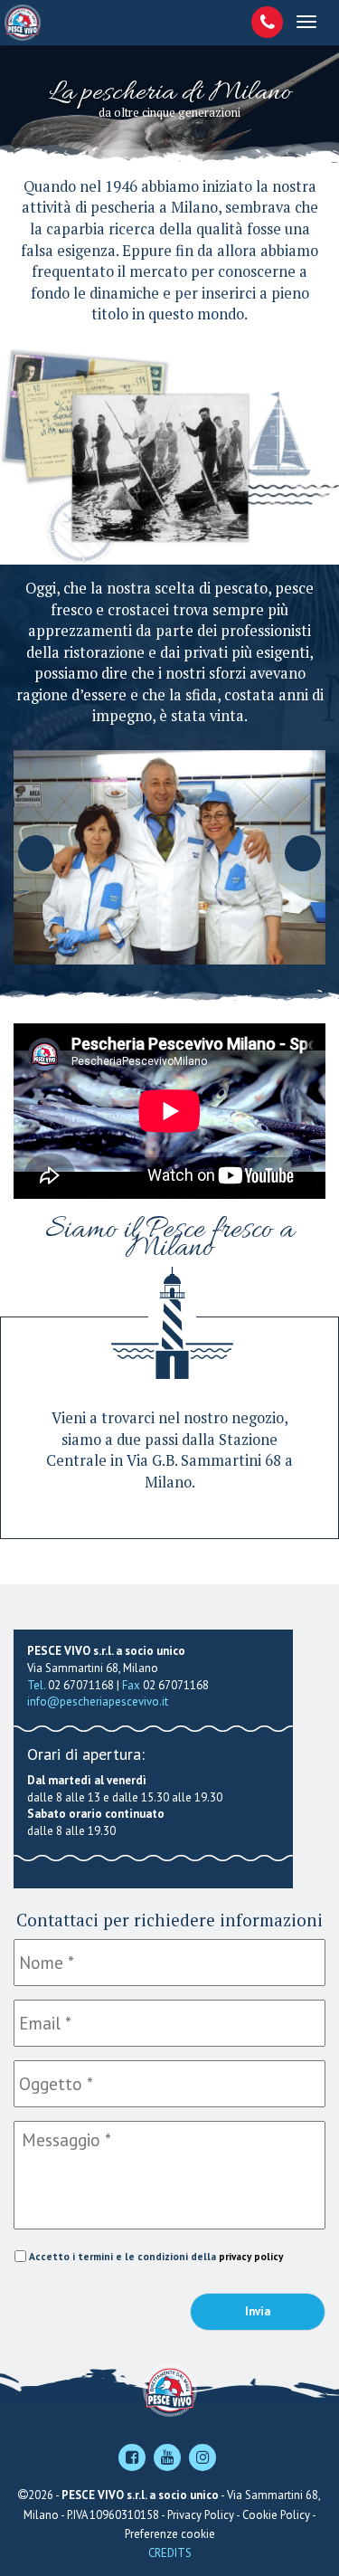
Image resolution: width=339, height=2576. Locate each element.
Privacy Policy (201, 2515)
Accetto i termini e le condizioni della (156, 2256)
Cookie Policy (276, 2515)
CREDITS (170, 2553)
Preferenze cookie (170, 2534)
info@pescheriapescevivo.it (98, 1701)
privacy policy (251, 2256)
